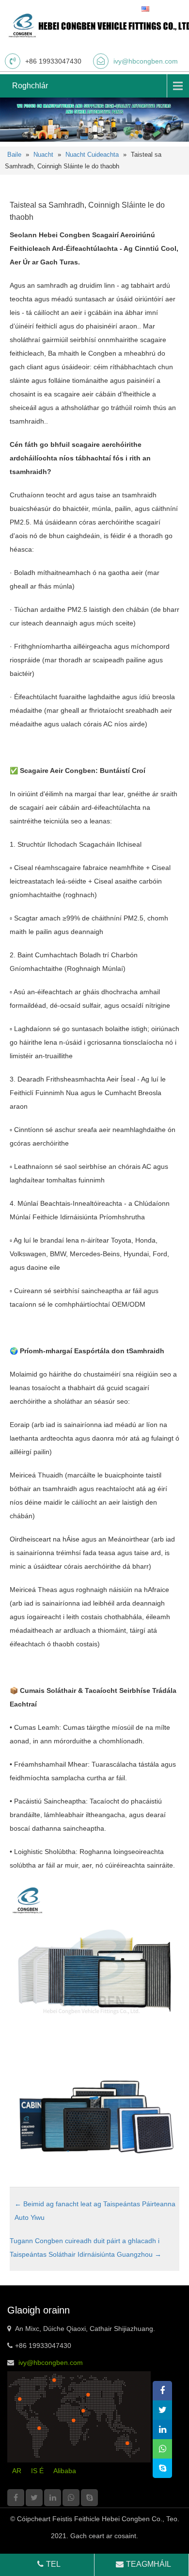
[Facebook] (16, 2498)
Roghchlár (30, 86)
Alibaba (65, 2471)
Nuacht (43, 155)
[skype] (89, 2498)
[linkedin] (53, 2498)
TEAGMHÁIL (149, 2564)
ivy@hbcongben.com (146, 61)
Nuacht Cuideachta (92, 155)
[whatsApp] (71, 2498)
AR (17, 2471)
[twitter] (34, 2498)
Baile (14, 155)
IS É (37, 2471)
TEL (53, 2564)
